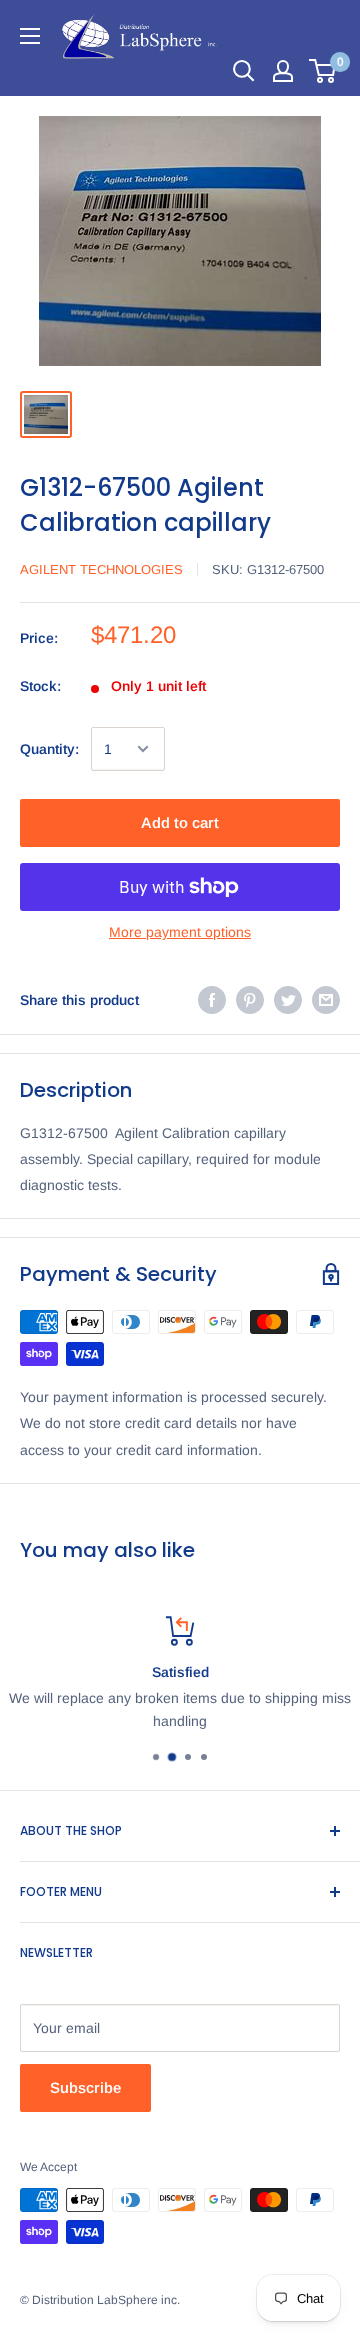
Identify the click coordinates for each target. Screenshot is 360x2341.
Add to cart (180, 822)
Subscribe (85, 2087)
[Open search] (244, 71)
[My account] (283, 71)
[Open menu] (30, 36)
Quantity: (49, 749)
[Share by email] (326, 1000)
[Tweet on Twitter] (288, 1000)
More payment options (180, 932)
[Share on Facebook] (212, 1000)
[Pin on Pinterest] (250, 1000)
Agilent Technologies (101, 569)
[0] (323, 71)
